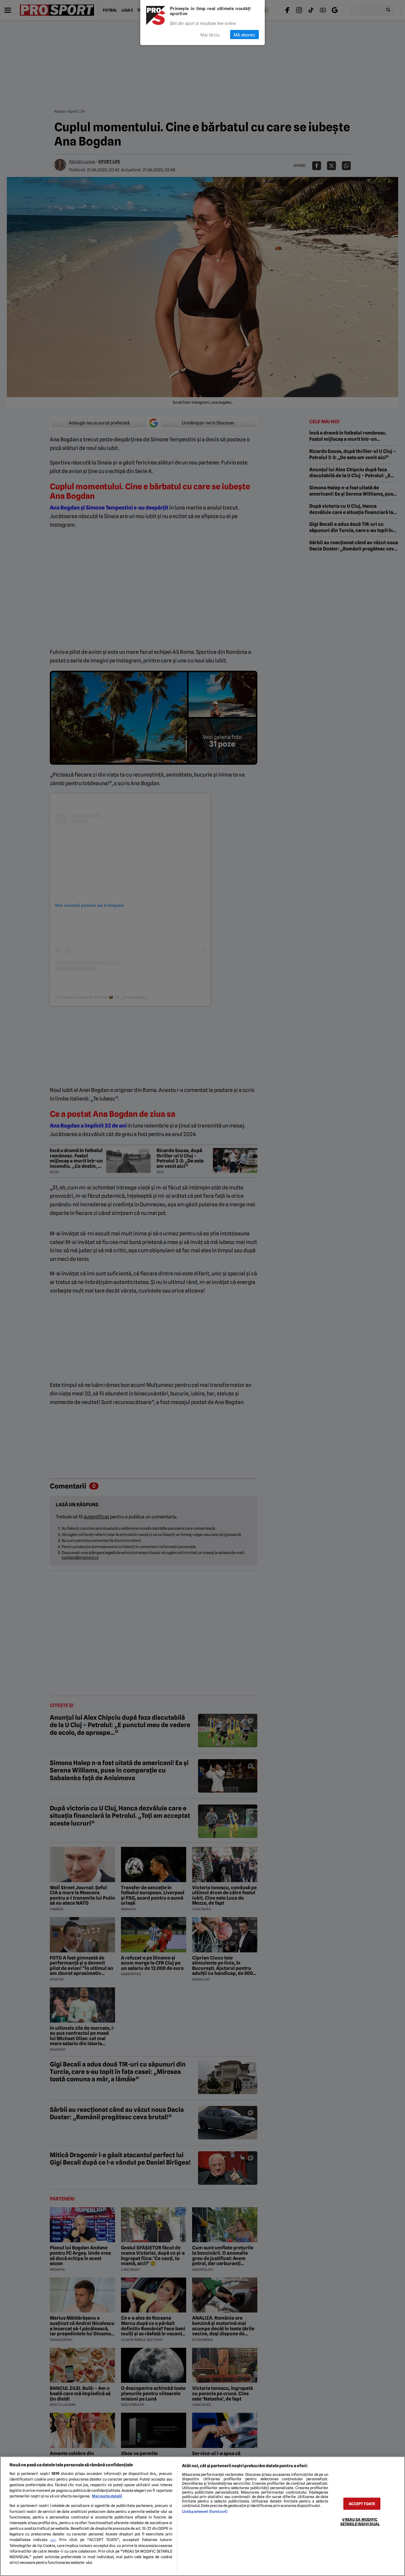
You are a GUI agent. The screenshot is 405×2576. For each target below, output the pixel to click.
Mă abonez (244, 35)
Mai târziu (210, 35)
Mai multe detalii (107, 2496)
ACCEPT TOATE (362, 2504)
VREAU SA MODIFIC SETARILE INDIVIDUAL (360, 2522)
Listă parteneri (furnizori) (205, 2512)
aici (53, 2540)
